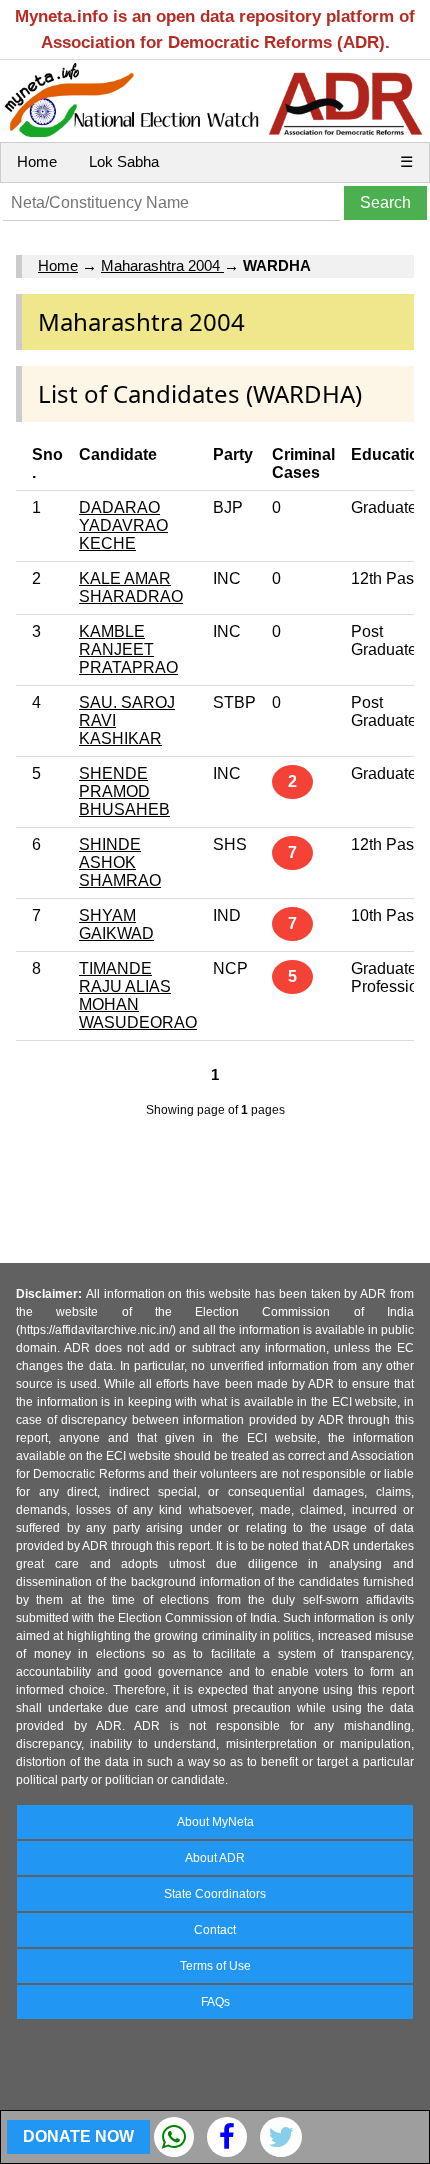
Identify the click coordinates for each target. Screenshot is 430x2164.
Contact (215, 1930)
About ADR (215, 1858)
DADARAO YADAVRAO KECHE (123, 525)
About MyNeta (215, 1822)
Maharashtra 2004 (162, 265)
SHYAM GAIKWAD (116, 924)
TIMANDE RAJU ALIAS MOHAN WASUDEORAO (138, 995)
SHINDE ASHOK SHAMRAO (120, 862)
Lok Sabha (124, 161)
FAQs (215, 2002)
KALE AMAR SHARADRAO (131, 587)
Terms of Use (215, 1966)
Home (37, 161)
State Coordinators (215, 1894)
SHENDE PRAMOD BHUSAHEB (124, 791)
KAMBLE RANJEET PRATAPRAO (128, 649)
